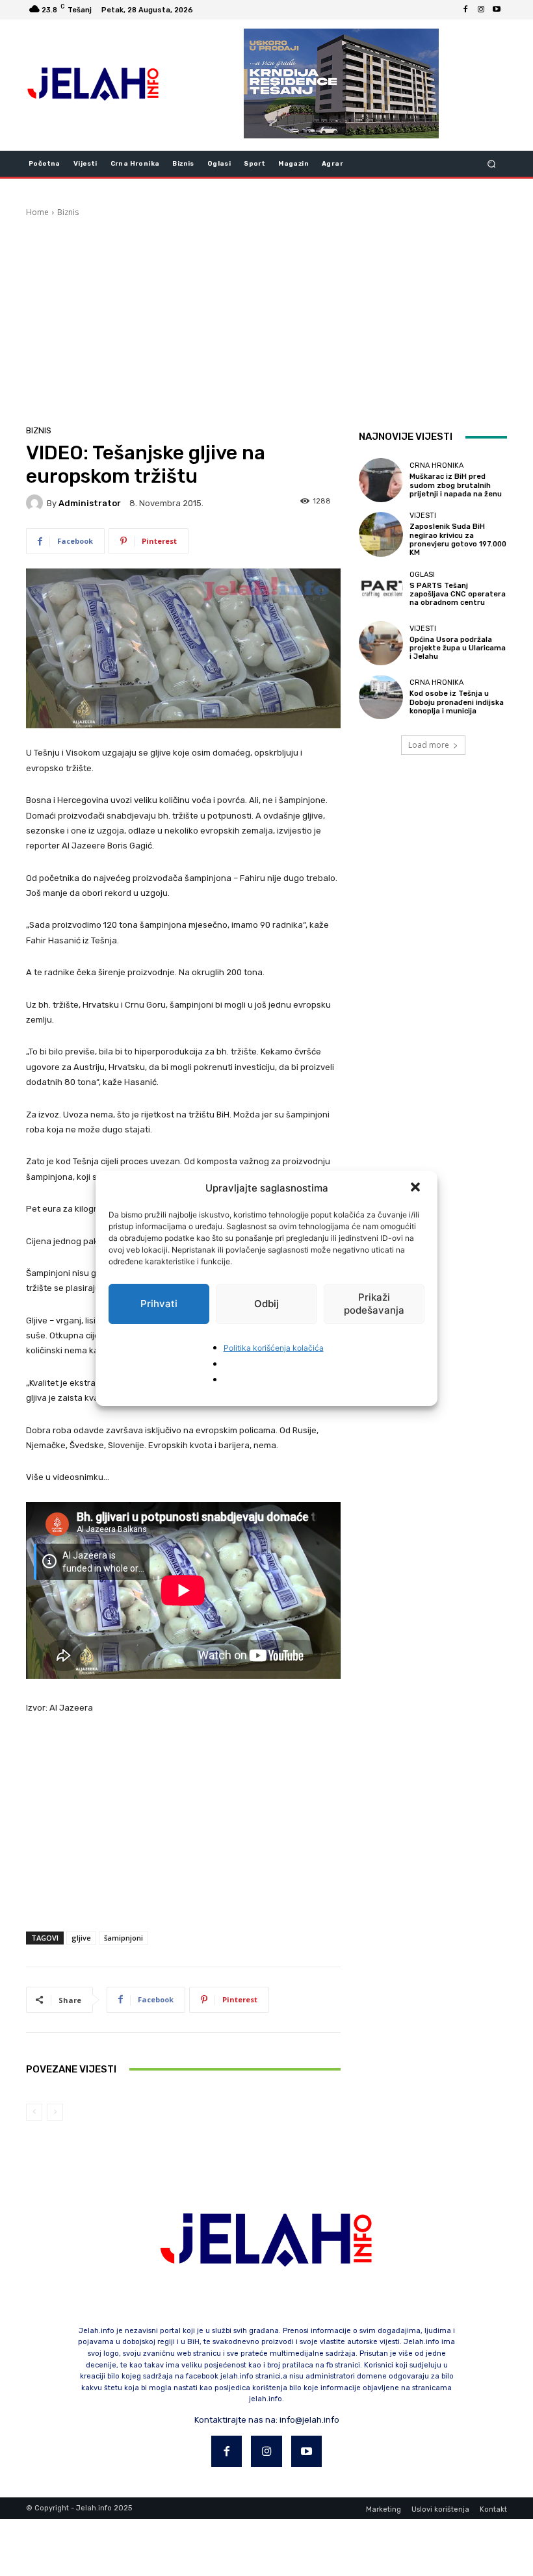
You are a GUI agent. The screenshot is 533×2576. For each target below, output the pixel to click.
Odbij (266, 1304)
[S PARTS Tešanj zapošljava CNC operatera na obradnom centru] (381, 589)
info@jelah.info (309, 2420)
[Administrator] (36, 503)
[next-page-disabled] (55, 2112)
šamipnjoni (123, 1938)
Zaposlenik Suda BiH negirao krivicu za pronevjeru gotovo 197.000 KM (458, 540)
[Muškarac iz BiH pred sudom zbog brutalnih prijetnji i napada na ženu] (381, 480)
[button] (417, 1188)
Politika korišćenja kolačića (274, 1348)
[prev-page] (34, 2112)
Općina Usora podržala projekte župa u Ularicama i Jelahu (458, 648)
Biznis (68, 212)
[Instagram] (481, 10)
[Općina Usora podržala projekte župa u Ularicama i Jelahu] (381, 643)
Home (37, 212)
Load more (429, 745)
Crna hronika (436, 465)
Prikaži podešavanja (374, 1304)
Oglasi (422, 575)
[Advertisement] (266, 316)
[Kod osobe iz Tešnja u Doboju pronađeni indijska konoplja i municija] (381, 697)
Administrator (90, 503)
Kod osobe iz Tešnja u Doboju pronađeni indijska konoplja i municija (457, 702)
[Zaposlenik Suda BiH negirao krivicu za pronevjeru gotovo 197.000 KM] (381, 534)
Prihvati (159, 1304)
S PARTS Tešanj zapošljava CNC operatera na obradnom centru (458, 594)
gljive (81, 1938)
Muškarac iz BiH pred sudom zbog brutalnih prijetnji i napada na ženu (456, 485)
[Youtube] (497, 10)
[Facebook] (465, 10)
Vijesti (423, 516)
